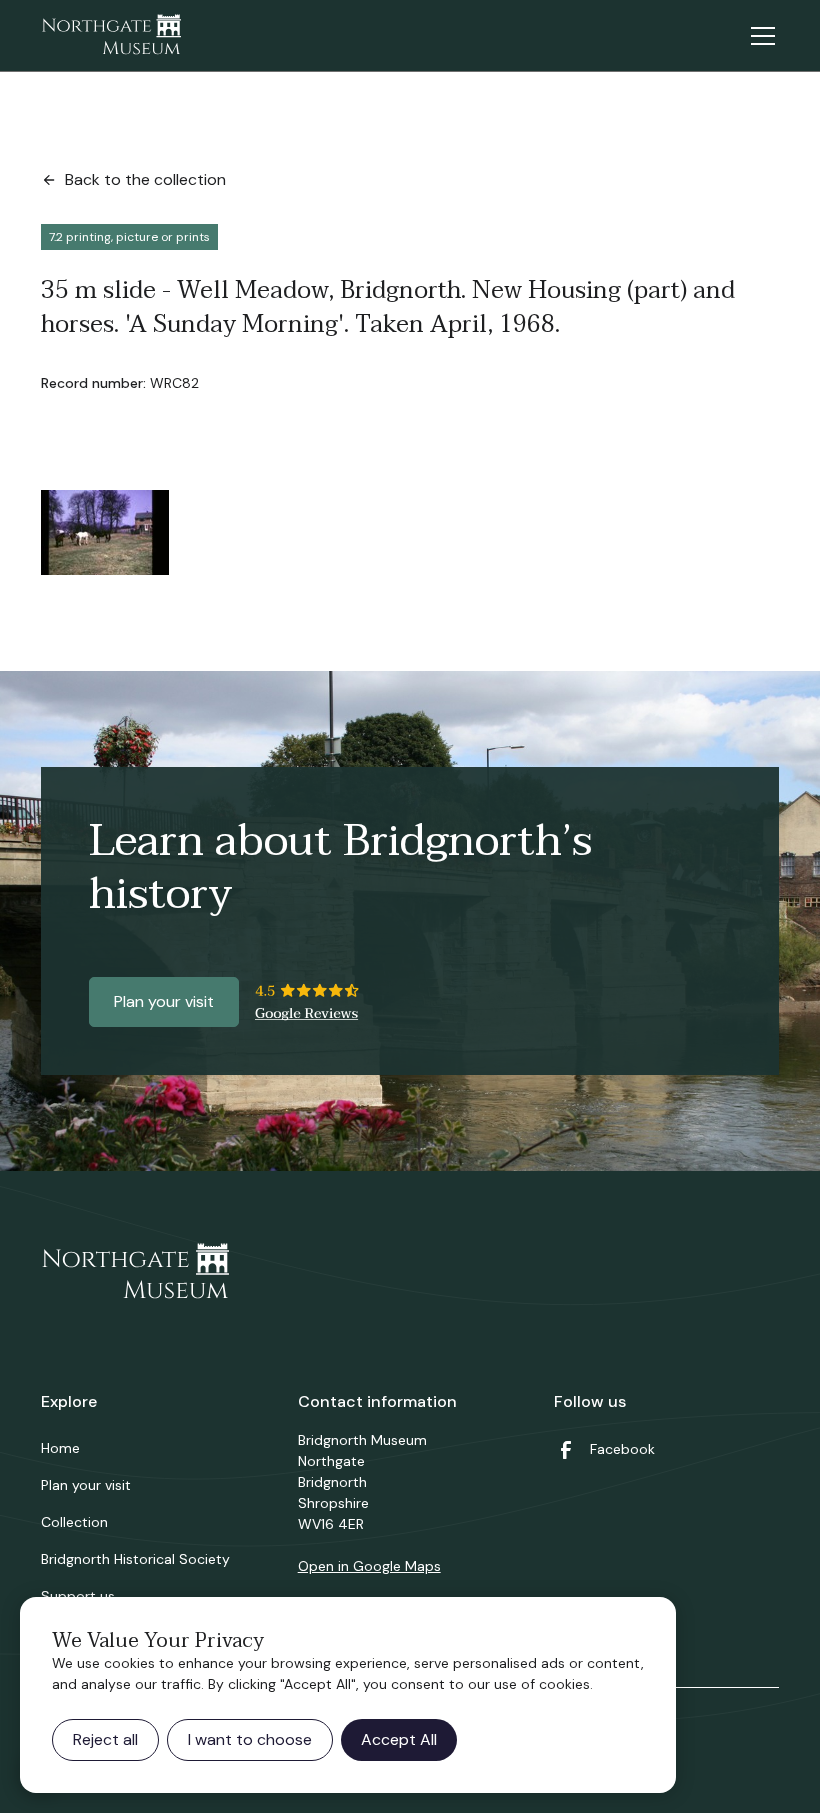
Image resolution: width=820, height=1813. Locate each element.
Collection (74, 1522)
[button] (759, 36)
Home (60, 1448)
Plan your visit (164, 1001)
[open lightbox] (105, 532)
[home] (111, 36)
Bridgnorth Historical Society (135, 1559)
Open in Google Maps (369, 1566)
